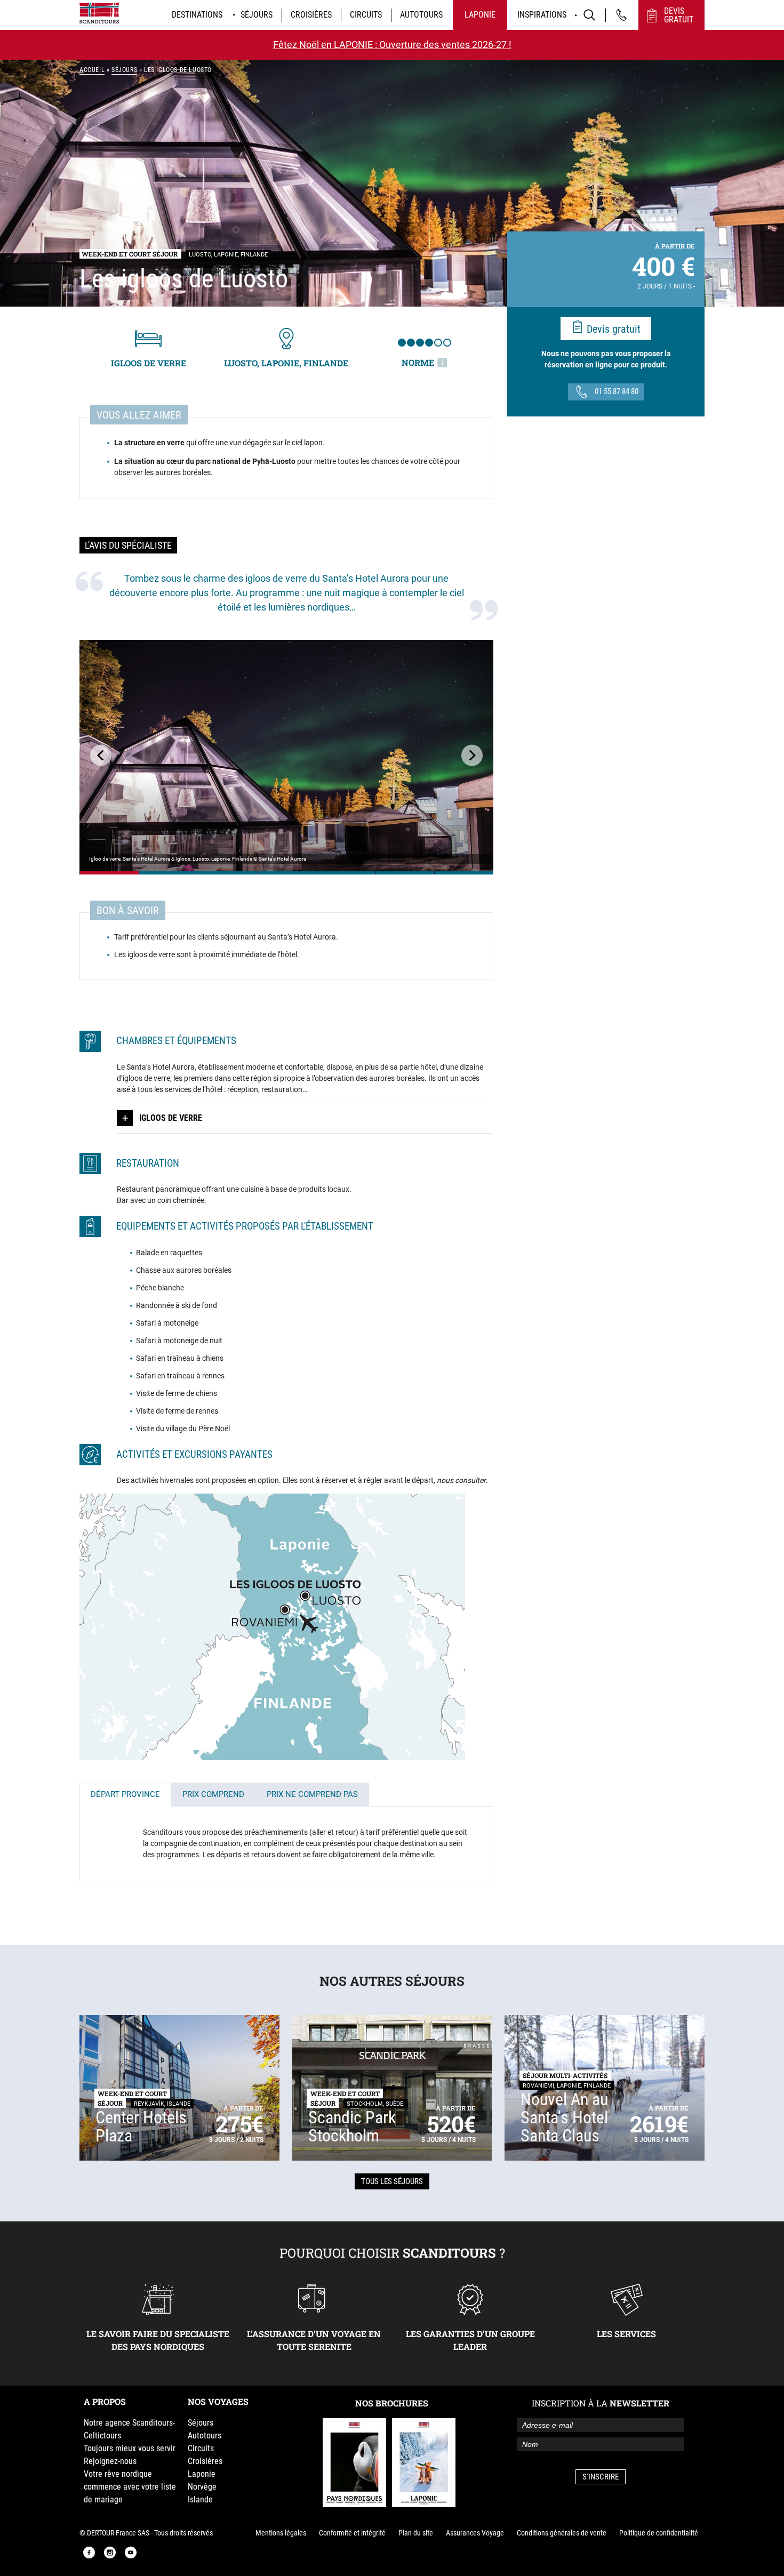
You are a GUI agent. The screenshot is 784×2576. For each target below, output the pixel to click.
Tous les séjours (392, 2181)
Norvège (202, 2487)
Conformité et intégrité (352, 2533)
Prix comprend (213, 1794)
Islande (200, 2499)
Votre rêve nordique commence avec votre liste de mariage (130, 2487)
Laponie (480, 15)
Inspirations (542, 15)
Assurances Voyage (475, 2533)
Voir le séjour (109, 873)
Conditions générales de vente (562, 2533)
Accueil (92, 70)
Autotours (421, 15)
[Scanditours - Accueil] (99, 13)
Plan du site (416, 2533)
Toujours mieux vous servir (130, 2448)
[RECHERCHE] (589, 15)
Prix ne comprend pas (312, 1794)
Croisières (311, 15)
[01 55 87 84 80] (621, 15)
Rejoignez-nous (110, 2461)
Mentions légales (281, 2533)
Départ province (125, 1794)
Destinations (197, 15)
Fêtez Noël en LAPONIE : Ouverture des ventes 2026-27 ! (392, 45)
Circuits (366, 15)
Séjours (257, 15)
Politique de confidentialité (659, 2533)
